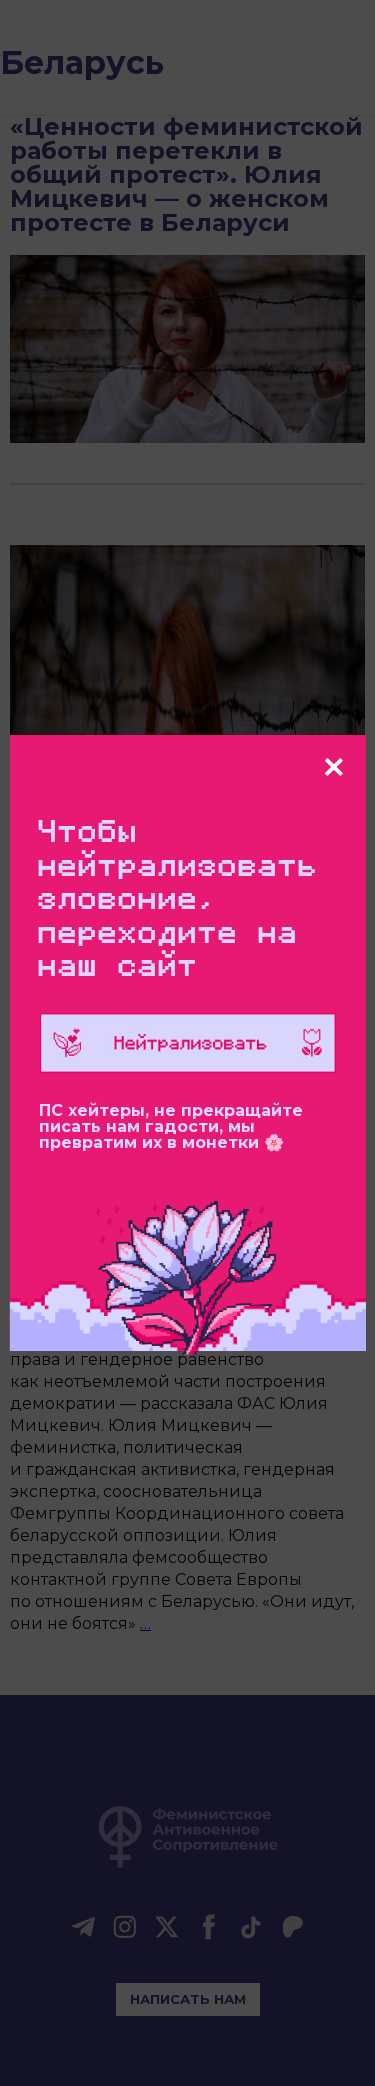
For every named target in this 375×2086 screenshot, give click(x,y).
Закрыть (334, 767)
